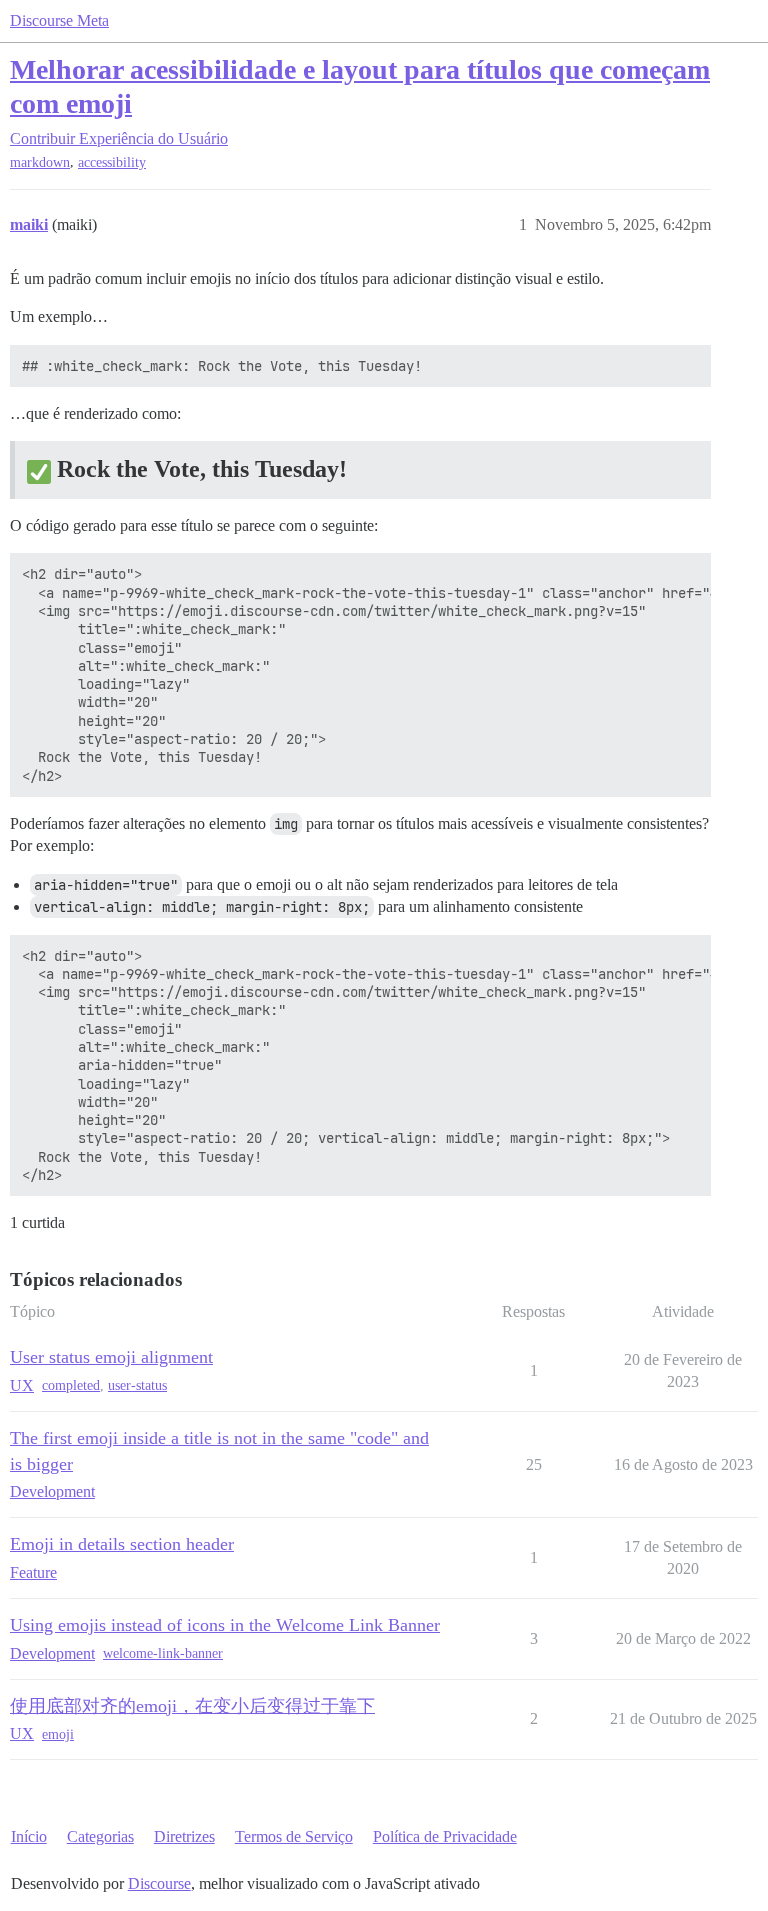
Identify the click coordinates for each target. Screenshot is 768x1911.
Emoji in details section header (122, 1544)
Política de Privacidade (445, 1836)
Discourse (159, 1883)
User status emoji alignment (111, 1357)
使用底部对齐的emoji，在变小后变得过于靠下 (192, 1706)
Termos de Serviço (294, 1836)
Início (29, 1836)
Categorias (100, 1836)
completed (71, 1385)
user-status (137, 1385)
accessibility (112, 162)
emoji (58, 1734)
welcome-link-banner (163, 1653)
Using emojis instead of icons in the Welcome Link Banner (225, 1625)
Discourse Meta (59, 20)
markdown (40, 162)
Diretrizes (184, 1836)
